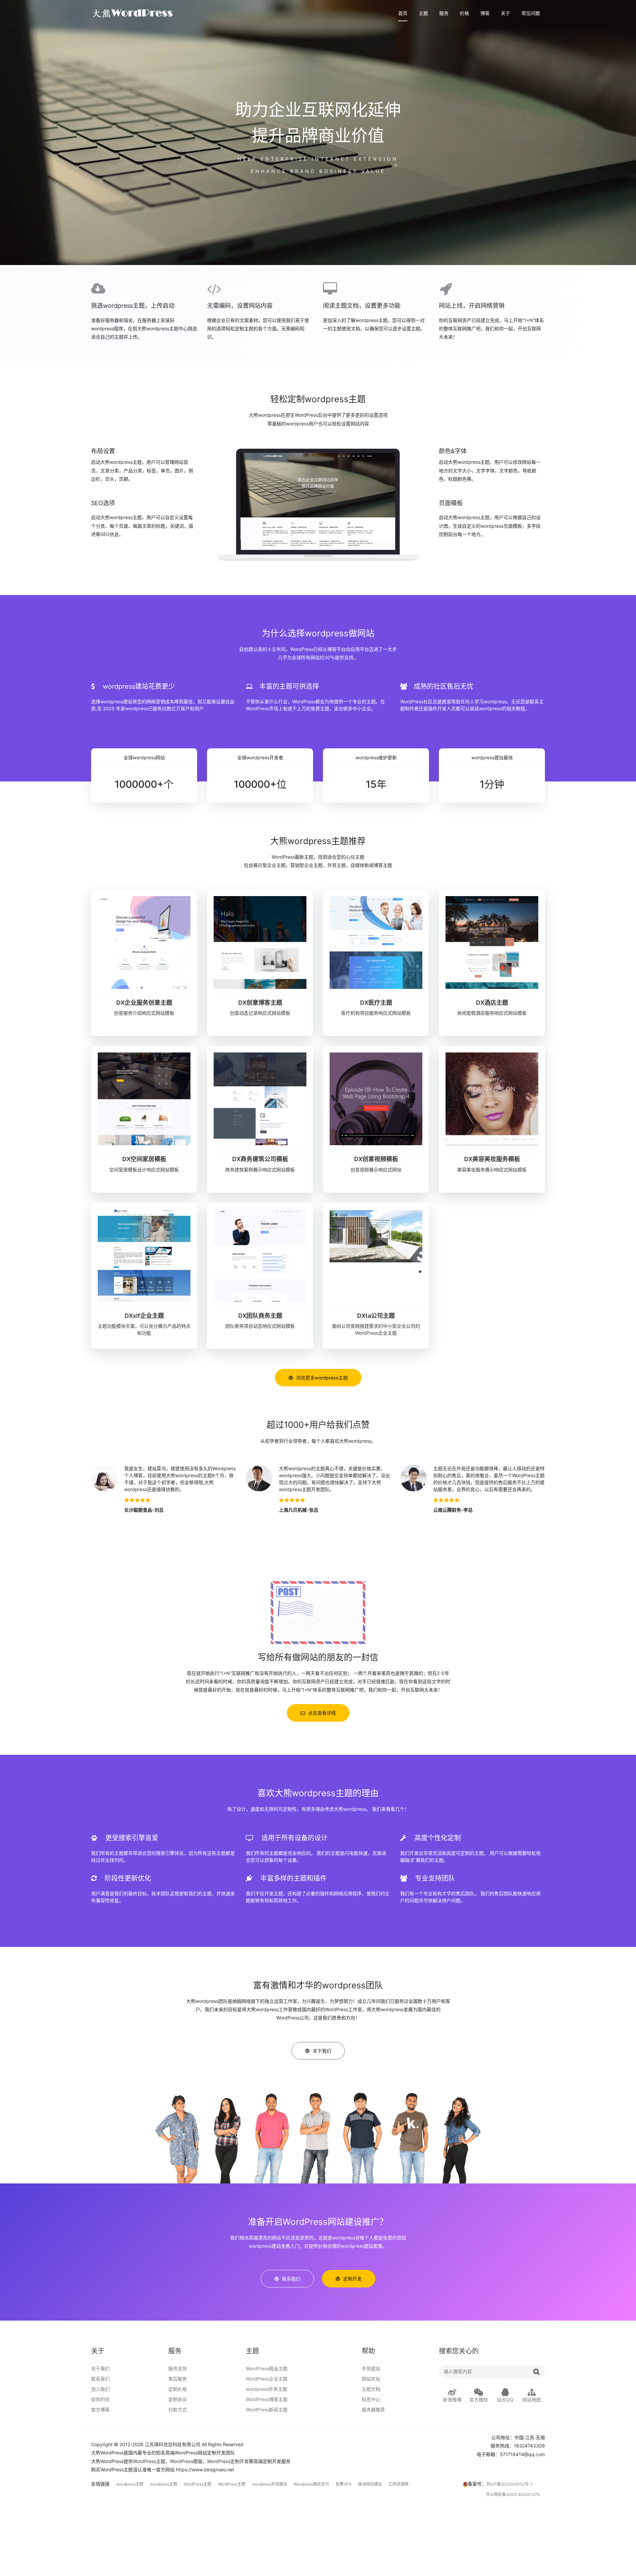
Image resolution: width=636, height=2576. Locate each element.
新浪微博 (452, 2400)
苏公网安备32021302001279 (513, 2494)
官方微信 (479, 2400)
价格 (464, 13)
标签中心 (371, 2399)
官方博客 (100, 2410)
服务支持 (178, 2368)
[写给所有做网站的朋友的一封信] (318, 1612)
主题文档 (371, 2389)
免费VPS (344, 2484)
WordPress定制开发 (228, 2461)
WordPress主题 (149, 2461)
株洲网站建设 (370, 2484)
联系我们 (100, 2379)
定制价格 (178, 2389)
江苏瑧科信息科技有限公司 (173, 2444)
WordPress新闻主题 (267, 2410)
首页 (403, 13)
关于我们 (100, 2368)
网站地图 (532, 2400)
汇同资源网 (398, 2484)
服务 (444, 13)
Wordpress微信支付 (311, 2484)
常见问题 (531, 13)
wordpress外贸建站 (270, 2484)
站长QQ (505, 2400)
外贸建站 (371, 2368)
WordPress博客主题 (267, 2399)
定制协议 (178, 2399)
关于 (505, 13)
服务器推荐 (373, 2410)
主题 (423, 13)
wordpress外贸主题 (266, 2389)
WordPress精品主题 (267, 2368)
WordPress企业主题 (267, 2379)
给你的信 (100, 2399)
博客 (485, 13)
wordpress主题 (130, 2484)
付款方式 (178, 2410)
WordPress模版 (186, 2461)
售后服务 (178, 2379)
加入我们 (100, 2389)
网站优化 (371, 2379)
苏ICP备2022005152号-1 (509, 2484)
